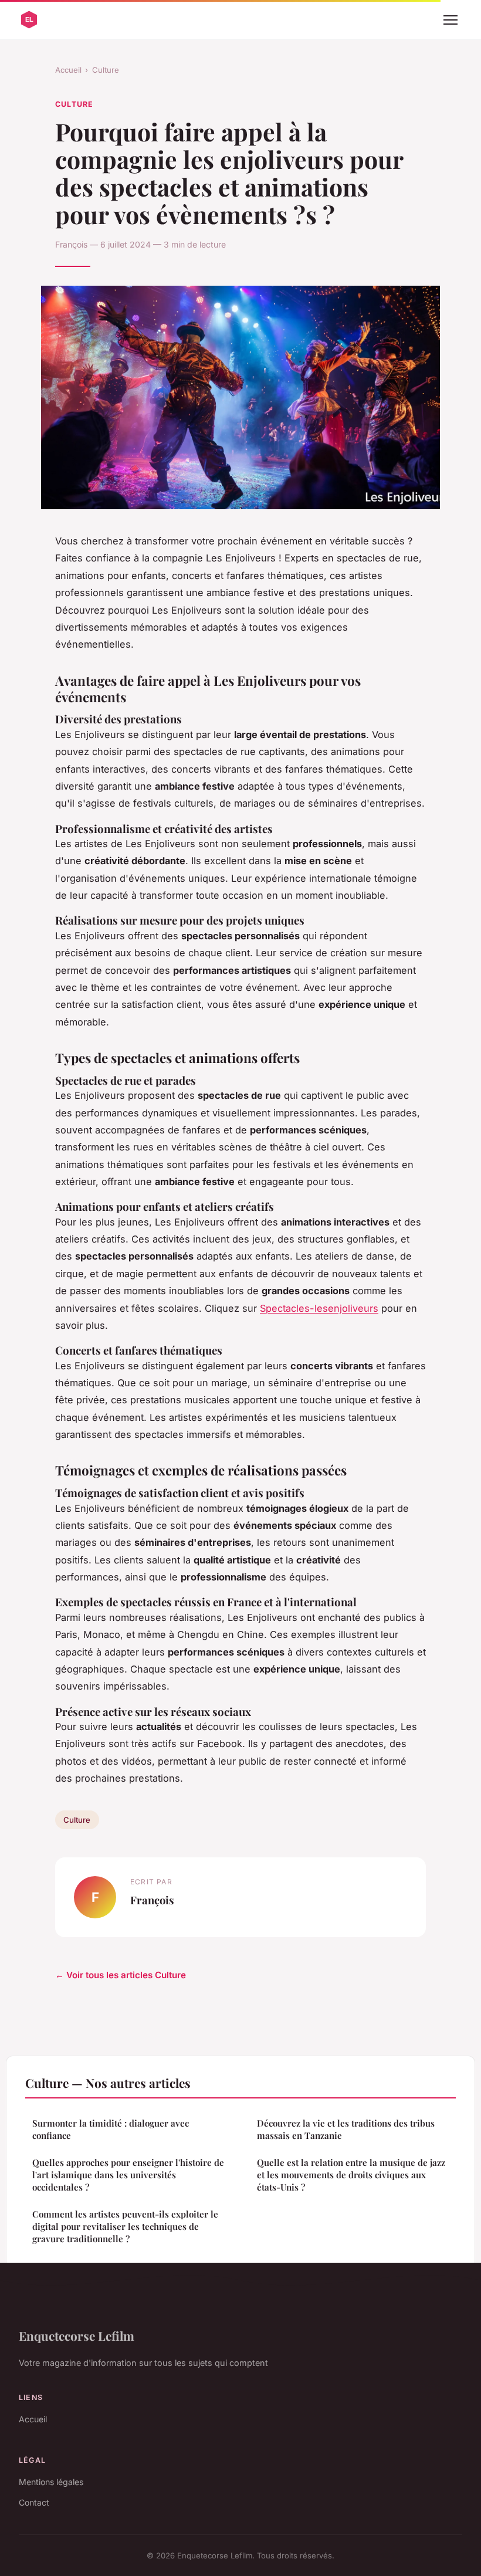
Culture (106, 70)
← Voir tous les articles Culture (121, 1975)
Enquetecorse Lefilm (77, 2335)
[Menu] (450, 20)
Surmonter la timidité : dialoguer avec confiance (111, 2129)
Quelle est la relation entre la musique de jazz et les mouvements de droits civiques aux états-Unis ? (351, 2175)
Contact (34, 2502)
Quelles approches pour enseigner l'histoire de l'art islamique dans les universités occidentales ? (128, 2175)
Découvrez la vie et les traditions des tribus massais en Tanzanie (346, 2129)
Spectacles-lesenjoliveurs (319, 1308)
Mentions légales (51, 2482)
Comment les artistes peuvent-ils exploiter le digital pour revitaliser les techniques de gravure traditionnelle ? (125, 2227)
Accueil (68, 70)
